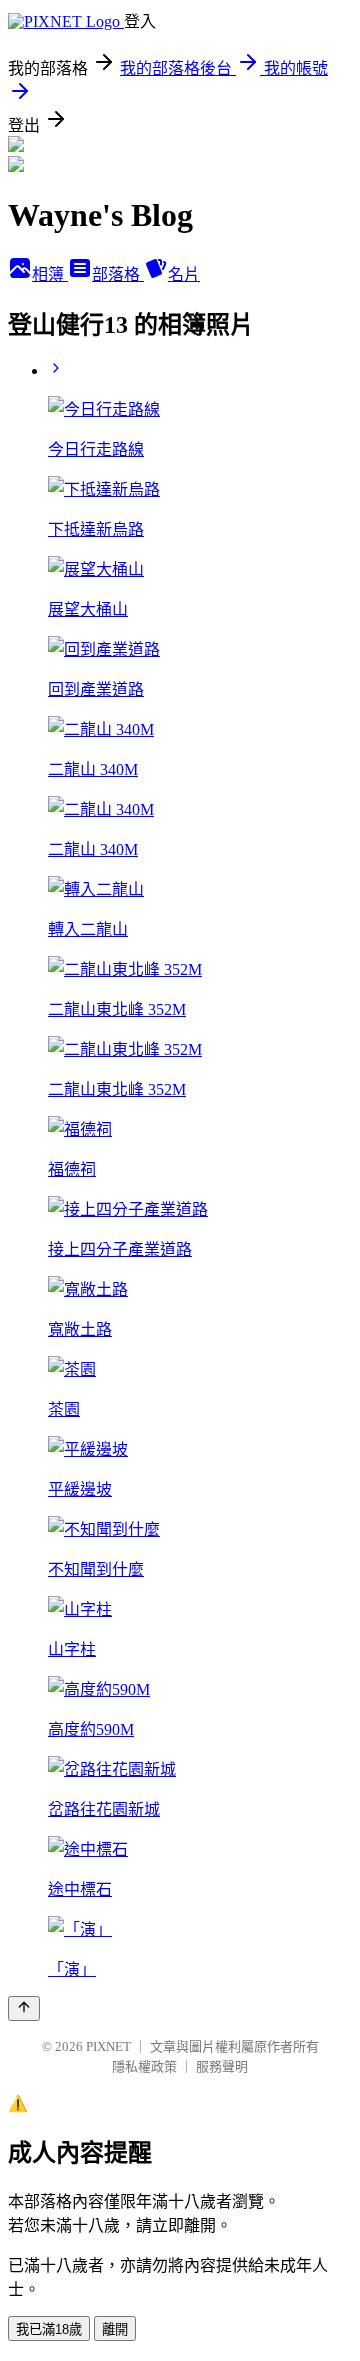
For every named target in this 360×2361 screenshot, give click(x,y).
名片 (184, 274)
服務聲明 (222, 2066)
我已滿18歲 (49, 2329)
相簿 (50, 274)
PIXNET (108, 2046)
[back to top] (24, 2008)
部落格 (118, 274)
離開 (115, 2329)
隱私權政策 (144, 2066)
